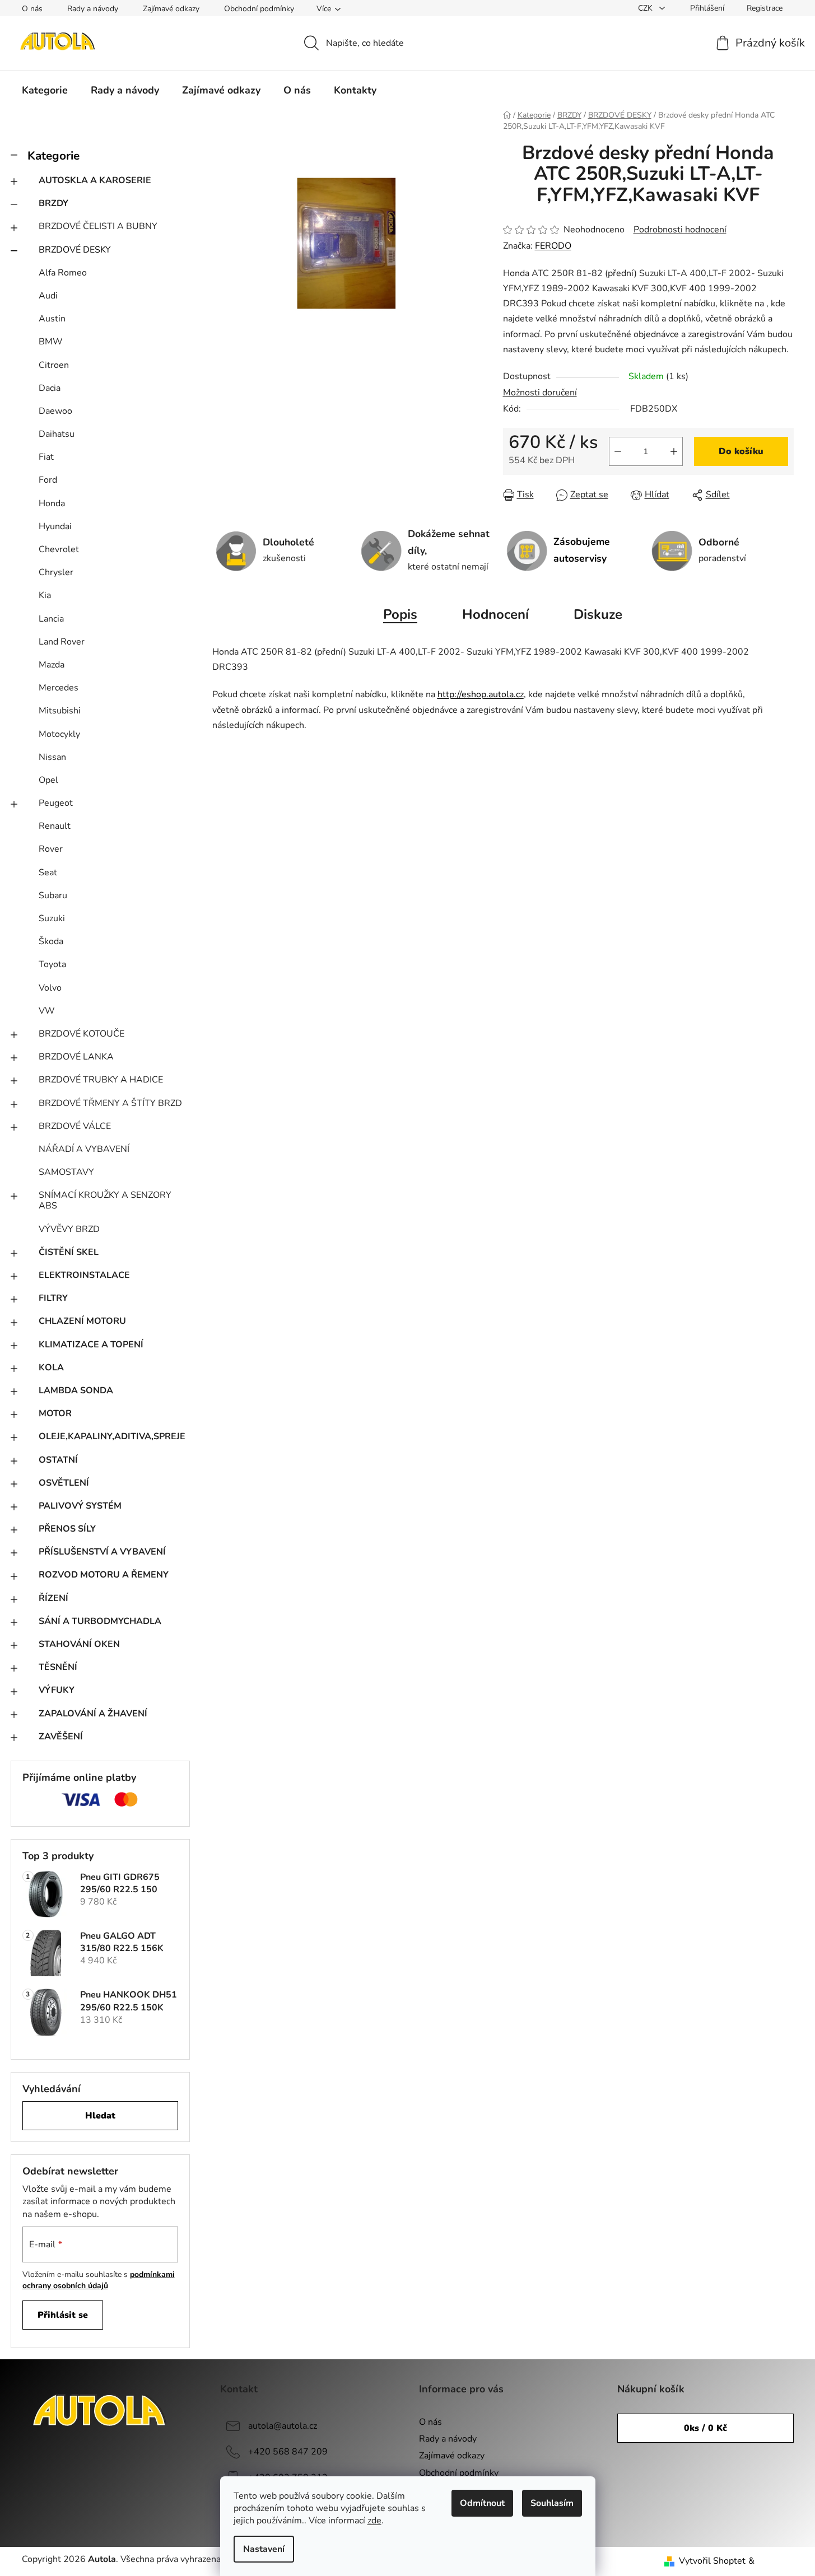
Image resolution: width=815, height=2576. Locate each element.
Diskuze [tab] (598, 614)
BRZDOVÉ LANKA (76, 1057)
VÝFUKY (57, 1690)
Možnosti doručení (540, 393)
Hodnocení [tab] (495, 614)
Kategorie (53, 156)
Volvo (50, 988)
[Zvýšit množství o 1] (674, 451)
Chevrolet (59, 549)
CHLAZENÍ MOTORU (82, 1321)
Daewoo (55, 411)
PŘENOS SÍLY (67, 1529)
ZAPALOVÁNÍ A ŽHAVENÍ (93, 1714)
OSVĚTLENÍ (64, 1483)
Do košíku (741, 451)
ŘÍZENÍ (53, 1598)
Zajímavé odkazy (171, 9)
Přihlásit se (63, 2315)
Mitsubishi (60, 711)
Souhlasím (552, 2503)
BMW (51, 342)
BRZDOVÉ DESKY (75, 250)
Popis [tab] (400, 614)
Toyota (52, 964)
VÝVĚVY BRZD (69, 1229)
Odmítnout (482, 2503)
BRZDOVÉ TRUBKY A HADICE (101, 1080)
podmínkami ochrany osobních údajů (99, 2280)
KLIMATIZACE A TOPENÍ (91, 1345)
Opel (48, 780)
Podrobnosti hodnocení (680, 230)
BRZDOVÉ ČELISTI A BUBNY (98, 226)
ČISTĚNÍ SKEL (69, 1252)
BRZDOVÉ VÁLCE (75, 1126)
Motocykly (59, 734)
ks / (705, 2428)
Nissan (52, 757)
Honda (52, 503)
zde (374, 2521)
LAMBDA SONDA (76, 1390)
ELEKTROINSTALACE (84, 1275)
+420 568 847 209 (288, 2452)
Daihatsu (57, 434)
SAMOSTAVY (66, 1172)
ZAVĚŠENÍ (61, 1737)
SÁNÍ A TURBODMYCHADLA (100, 1621)
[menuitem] (45, 90)
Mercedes (59, 688)
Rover (51, 849)
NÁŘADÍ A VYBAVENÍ (84, 1149)
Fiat (46, 457)
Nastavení (264, 2549)
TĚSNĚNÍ (58, 1667)
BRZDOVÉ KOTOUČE (81, 1034)
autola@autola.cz (283, 2426)
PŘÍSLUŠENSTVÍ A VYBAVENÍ (102, 1552)
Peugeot (56, 803)
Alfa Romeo (63, 273)
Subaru (53, 895)
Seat (48, 872)
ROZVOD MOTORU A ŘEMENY (104, 1575)
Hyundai (55, 526)
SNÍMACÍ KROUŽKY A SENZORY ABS (105, 1200)
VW (47, 1011)
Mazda (52, 665)
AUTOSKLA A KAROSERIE (95, 180)
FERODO (553, 246)
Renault (55, 826)
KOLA (51, 1368)
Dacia (50, 388)
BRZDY (53, 203)
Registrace (765, 8)
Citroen (54, 365)
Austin (52, 319)
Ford (48, 480)
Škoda (51, 941)
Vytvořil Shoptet (712, 2561)
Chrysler (56, 572)
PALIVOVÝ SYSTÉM (80, 1506)
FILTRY (53, 1298)
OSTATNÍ (58, 1460)
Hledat (100, 2116)
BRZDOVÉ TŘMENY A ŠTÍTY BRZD (110, 1103)
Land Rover (62, 642)
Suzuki (52, 918)
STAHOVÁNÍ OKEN (79, 1644)
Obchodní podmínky (259, 9)
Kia (45, 595)
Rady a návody (93, 9)
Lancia (51, 619)
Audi (48, 296)
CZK (646, 8)
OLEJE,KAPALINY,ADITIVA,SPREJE (112, 1436)
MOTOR (55, 1413)
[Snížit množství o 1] (618, 451)
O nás (32, 9)
